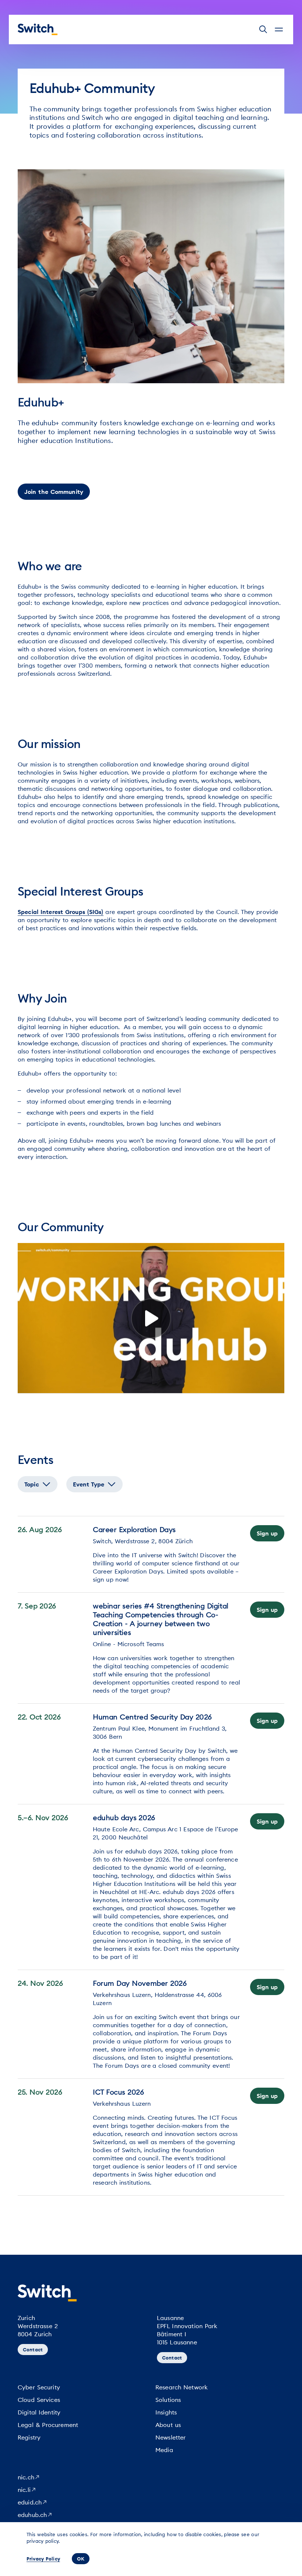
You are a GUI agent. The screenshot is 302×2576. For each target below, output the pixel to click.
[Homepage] (38, 30)
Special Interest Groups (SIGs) (61, 912)
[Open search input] (263, 30)
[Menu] (279, 30)
